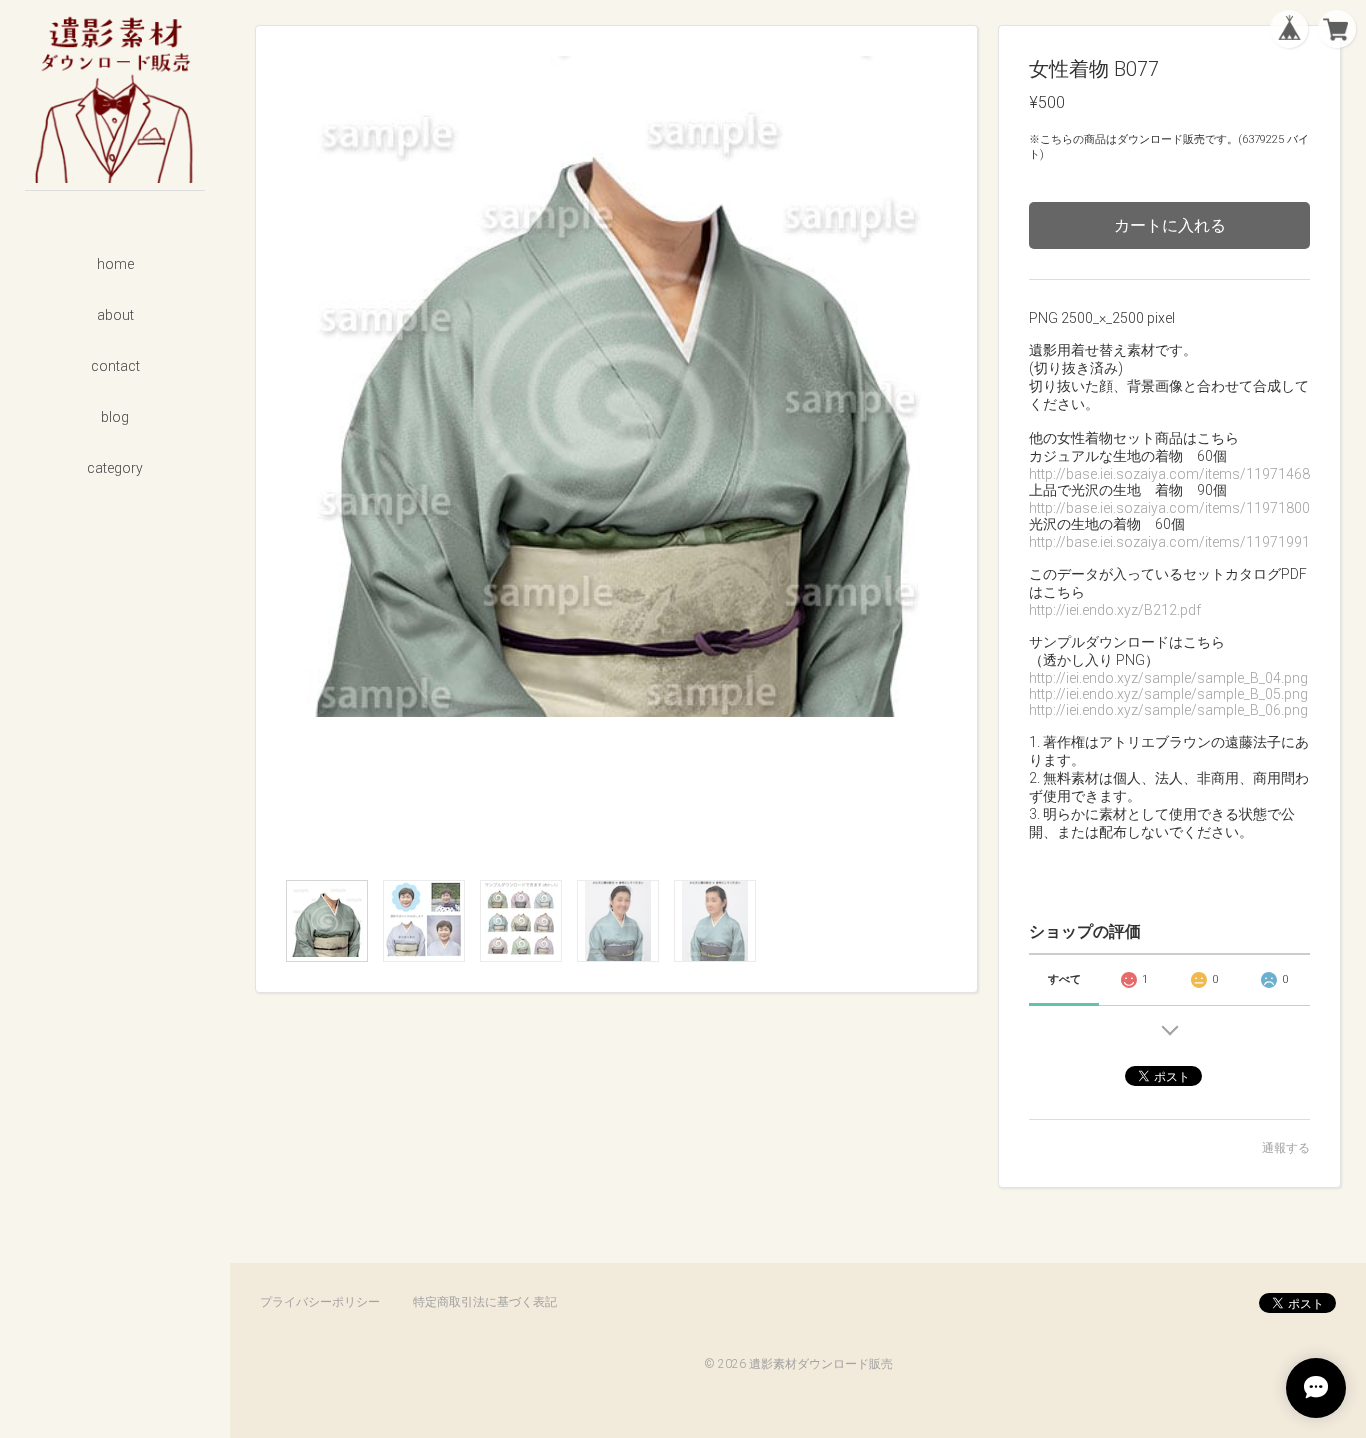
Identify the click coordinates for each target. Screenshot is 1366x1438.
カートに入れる (1170, 225)
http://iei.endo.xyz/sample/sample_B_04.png (1168, 678)
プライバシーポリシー (320, 1302)
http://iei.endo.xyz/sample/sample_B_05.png (1168, 694)
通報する (1286, 1148)
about (115, 315)
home (115, 264)
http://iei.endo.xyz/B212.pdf (1115, 610)
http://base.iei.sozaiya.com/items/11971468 (1169, 474)
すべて (1064, 979)
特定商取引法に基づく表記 (485, 1302)
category (115, 468)
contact (115, 366)
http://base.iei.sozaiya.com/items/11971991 (1169, 542)
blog (115, 417)
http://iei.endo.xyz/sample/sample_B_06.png (1168, 710)
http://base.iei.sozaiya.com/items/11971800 (1169, 508)
